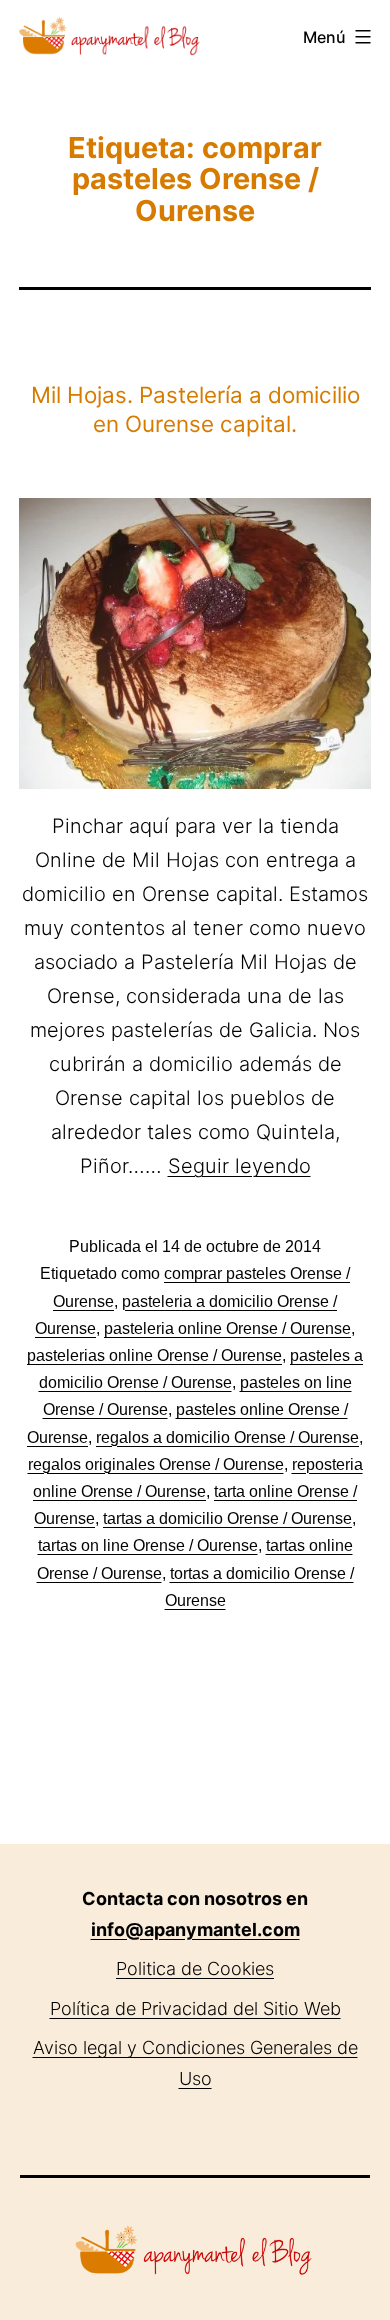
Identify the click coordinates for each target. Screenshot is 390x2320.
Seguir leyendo (239, 1166)
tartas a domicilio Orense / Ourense (227, 1518)
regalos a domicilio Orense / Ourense (227, 1437)
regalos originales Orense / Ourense (156, 1464)
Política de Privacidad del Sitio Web (195, 2008)
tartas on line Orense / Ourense (148, 1545)
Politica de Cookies (195, 1968)
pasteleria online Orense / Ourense (227, 1328)
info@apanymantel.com (195, 1929)
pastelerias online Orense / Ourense (154, 1355)
